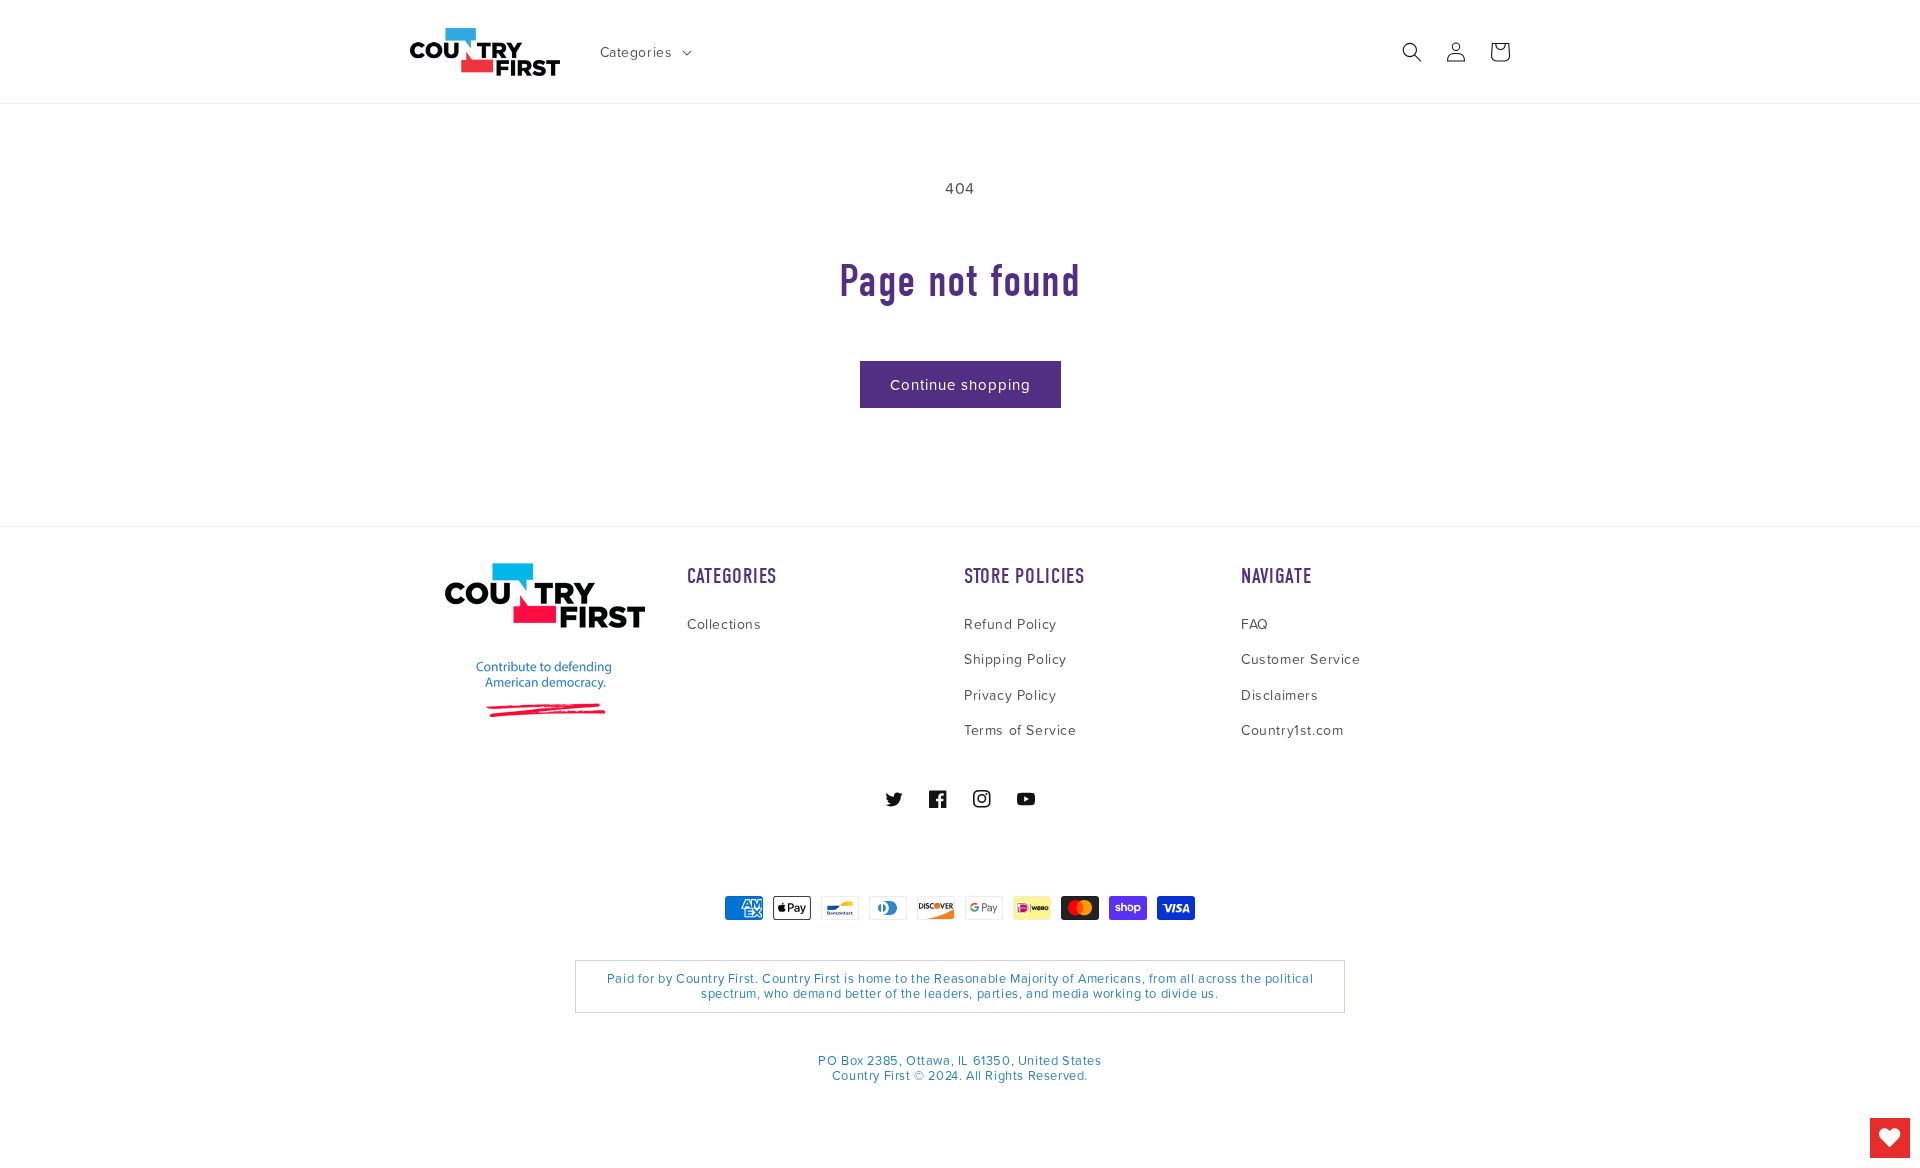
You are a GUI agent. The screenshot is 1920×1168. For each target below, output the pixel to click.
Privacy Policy (1010, 694)
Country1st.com (1292, 729)
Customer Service (1301, 658)
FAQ (1255, 623)
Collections (724, 623)
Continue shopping (960, 384)
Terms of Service (1020, 729)
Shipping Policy (1015, 658)
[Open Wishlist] (1890, 1138)
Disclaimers (1280, 694)
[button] (644, 52)
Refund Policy (1010, 623)
